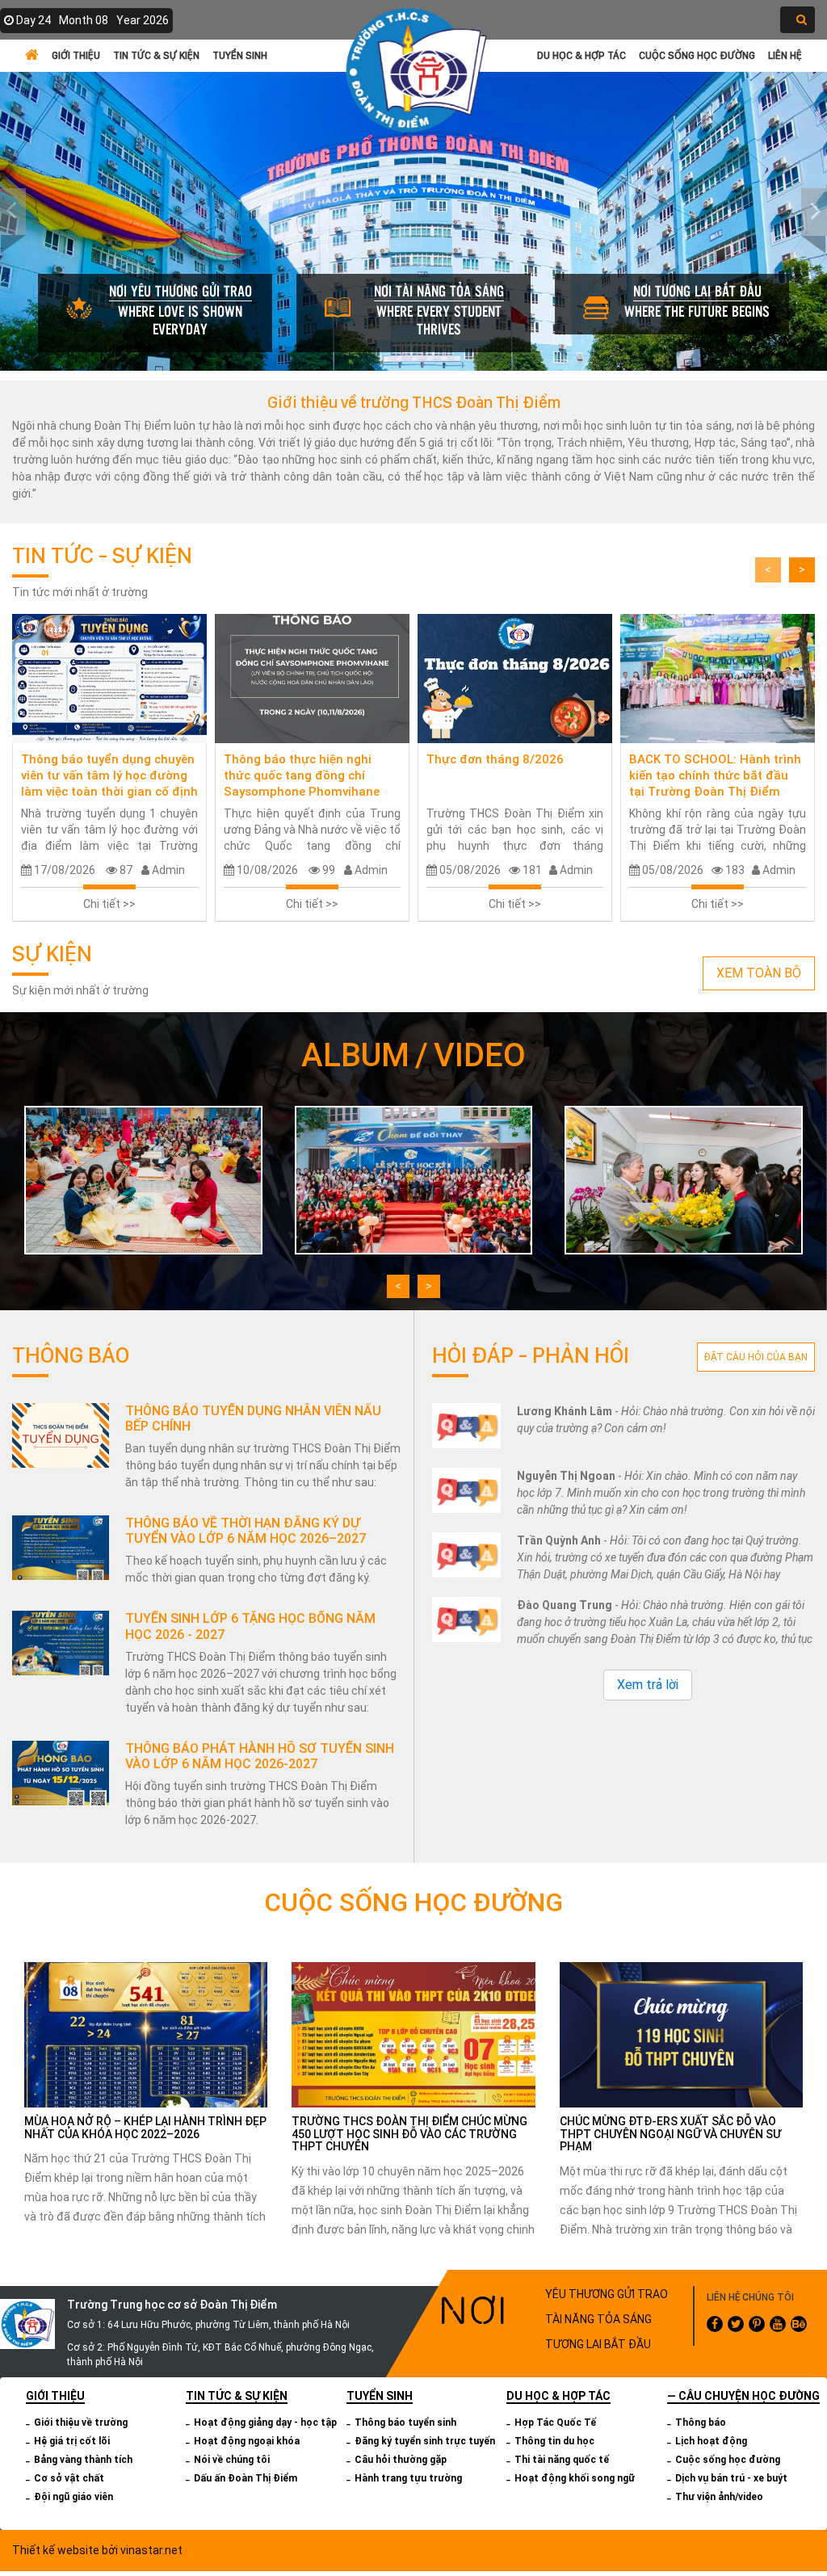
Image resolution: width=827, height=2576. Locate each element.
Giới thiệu (76, 55)
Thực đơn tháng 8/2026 (495, 759)
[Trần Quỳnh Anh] (466, 1555)
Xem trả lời (648, 1685)
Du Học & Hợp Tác (581, 55)
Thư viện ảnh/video (719, 2497)
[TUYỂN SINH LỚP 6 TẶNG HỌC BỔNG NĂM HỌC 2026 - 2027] (61, 1643)
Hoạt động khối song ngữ (575, 2478)
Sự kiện (52, 953)
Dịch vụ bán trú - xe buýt (731, 2478)
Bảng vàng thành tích (83, 2460)
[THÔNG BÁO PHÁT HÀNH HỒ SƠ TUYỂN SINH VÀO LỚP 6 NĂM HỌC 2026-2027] (61, 1773)
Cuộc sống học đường (697, 55)
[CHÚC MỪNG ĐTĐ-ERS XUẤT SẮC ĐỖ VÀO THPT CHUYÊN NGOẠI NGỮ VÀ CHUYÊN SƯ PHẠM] (681, 2034)
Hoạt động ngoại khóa (247, 2441)
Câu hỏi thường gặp (401, 2460)
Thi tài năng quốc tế (562, 2460)
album (355, 1055)
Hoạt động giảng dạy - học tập (265, 2423)
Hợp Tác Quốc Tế (555, 2423)
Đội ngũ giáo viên (73, 2497)
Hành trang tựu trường (408, 2478)
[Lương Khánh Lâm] (466, 1426)
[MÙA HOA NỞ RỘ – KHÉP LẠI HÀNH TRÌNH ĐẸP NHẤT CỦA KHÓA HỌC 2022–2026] (146, 2034)
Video (480, 1055)
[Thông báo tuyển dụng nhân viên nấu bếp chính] (61, 1435)
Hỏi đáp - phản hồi (531, 1355)
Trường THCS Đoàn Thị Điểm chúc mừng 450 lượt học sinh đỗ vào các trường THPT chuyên (409, 2134)
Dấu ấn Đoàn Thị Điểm (246, 2478)
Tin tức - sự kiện (102, 555)
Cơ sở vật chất (69, 2478)
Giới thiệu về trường (81, 2423)
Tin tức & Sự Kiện (156, 55)
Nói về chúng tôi (232, 2460)
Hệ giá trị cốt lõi (72, 2441)
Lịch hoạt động (711, 2441)
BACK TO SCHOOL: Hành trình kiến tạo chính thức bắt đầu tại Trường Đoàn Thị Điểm (715, 775)
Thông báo (71, 1355)
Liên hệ (785, 55)
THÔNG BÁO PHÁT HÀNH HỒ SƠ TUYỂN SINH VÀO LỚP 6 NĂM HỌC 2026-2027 (260, 1756)
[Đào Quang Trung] (466, 1620)
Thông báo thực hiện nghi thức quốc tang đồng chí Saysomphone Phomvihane (302, 775)
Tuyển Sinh (240, 55)
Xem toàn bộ (759, 973)
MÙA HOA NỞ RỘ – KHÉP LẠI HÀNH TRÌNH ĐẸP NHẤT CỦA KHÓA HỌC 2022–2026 (145, 2127)
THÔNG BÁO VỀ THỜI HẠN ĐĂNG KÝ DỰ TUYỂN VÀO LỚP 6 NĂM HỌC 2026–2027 (246, 1531)
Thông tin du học (554, 2441)
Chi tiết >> (109, 904)
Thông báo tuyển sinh (405, 2423)
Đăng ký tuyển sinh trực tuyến (425, 2441)
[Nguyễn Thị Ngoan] (466, 1491)
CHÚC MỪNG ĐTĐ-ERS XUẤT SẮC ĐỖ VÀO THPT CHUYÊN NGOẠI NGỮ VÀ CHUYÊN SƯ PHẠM (670, 2134)
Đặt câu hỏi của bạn (756, 1357)
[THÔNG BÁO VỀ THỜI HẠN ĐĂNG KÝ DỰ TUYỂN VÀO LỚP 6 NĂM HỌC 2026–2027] (61, 1548)
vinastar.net (151, 2550)
